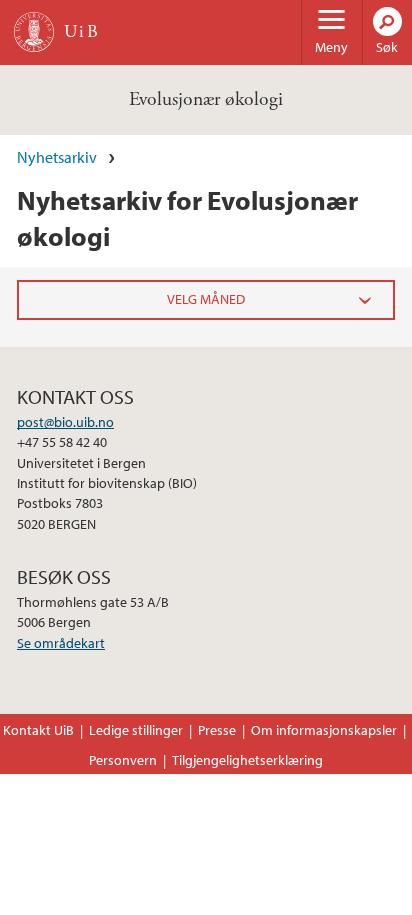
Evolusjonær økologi (206, 99)
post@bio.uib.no (65, 422)
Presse (217, 730)
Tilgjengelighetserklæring (247, 760)
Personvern (123, 760)
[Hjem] (34, 32)
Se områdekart (61, 643)
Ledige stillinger (136, 730)
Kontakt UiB (38, 730)
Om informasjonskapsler (324, 730)
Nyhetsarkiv (57, 157)
